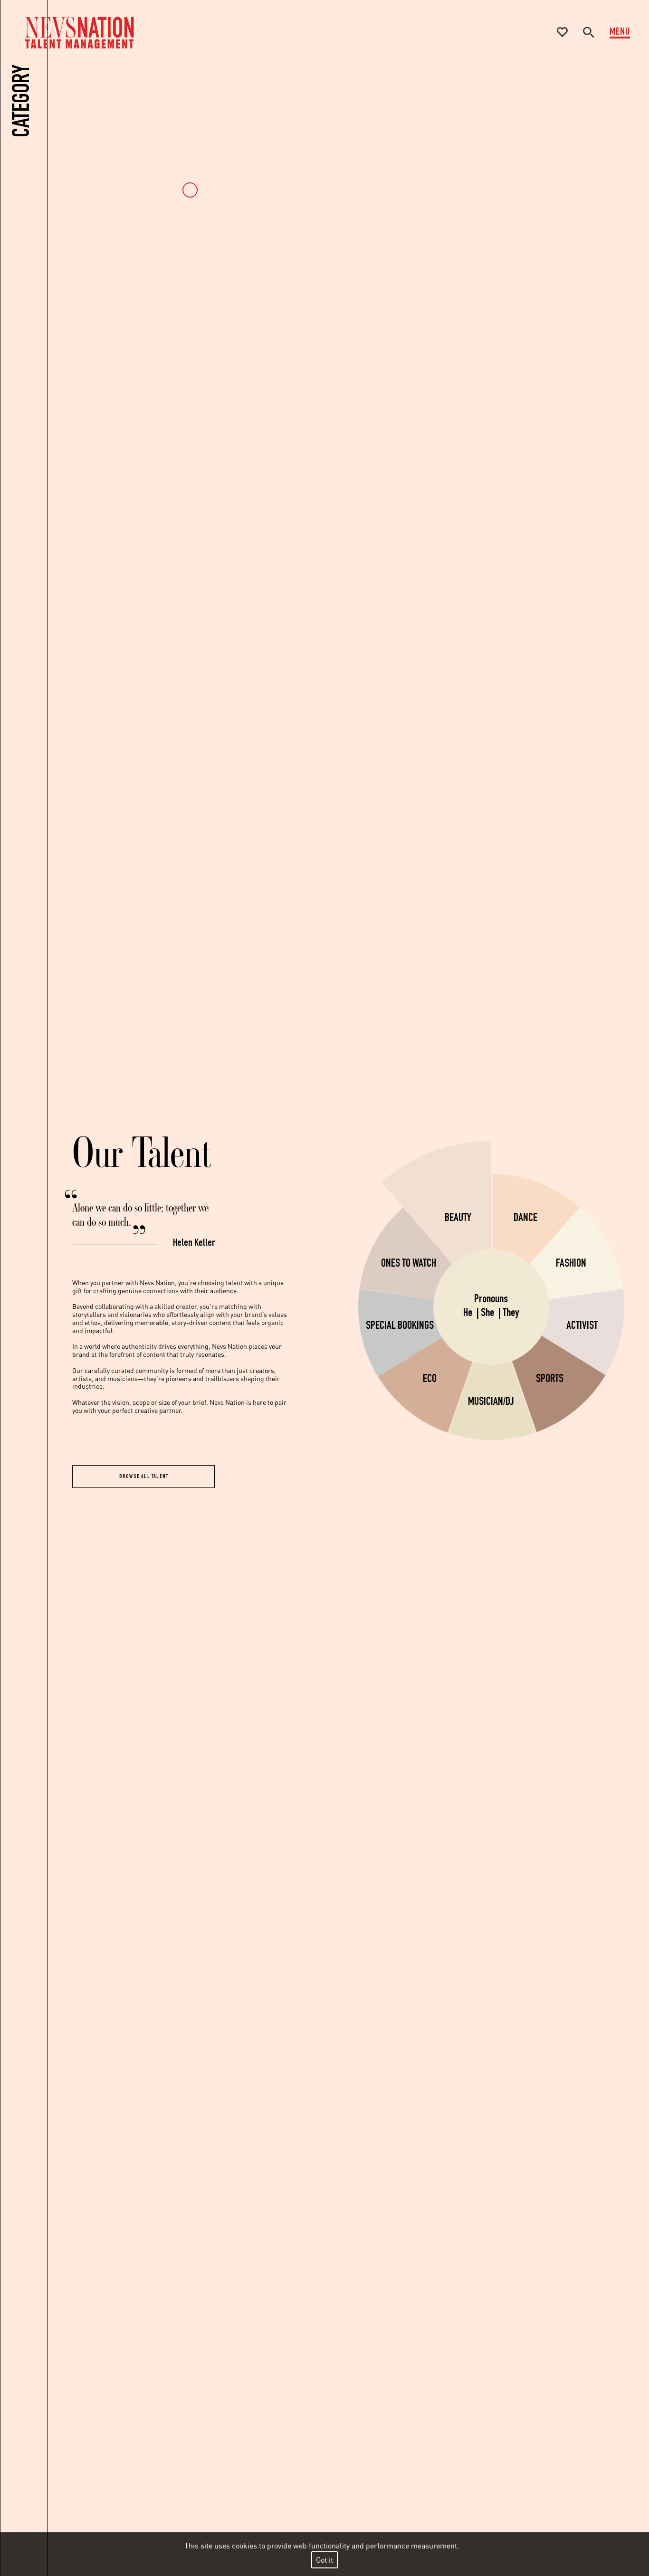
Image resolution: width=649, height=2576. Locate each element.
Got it (324, 2560)
